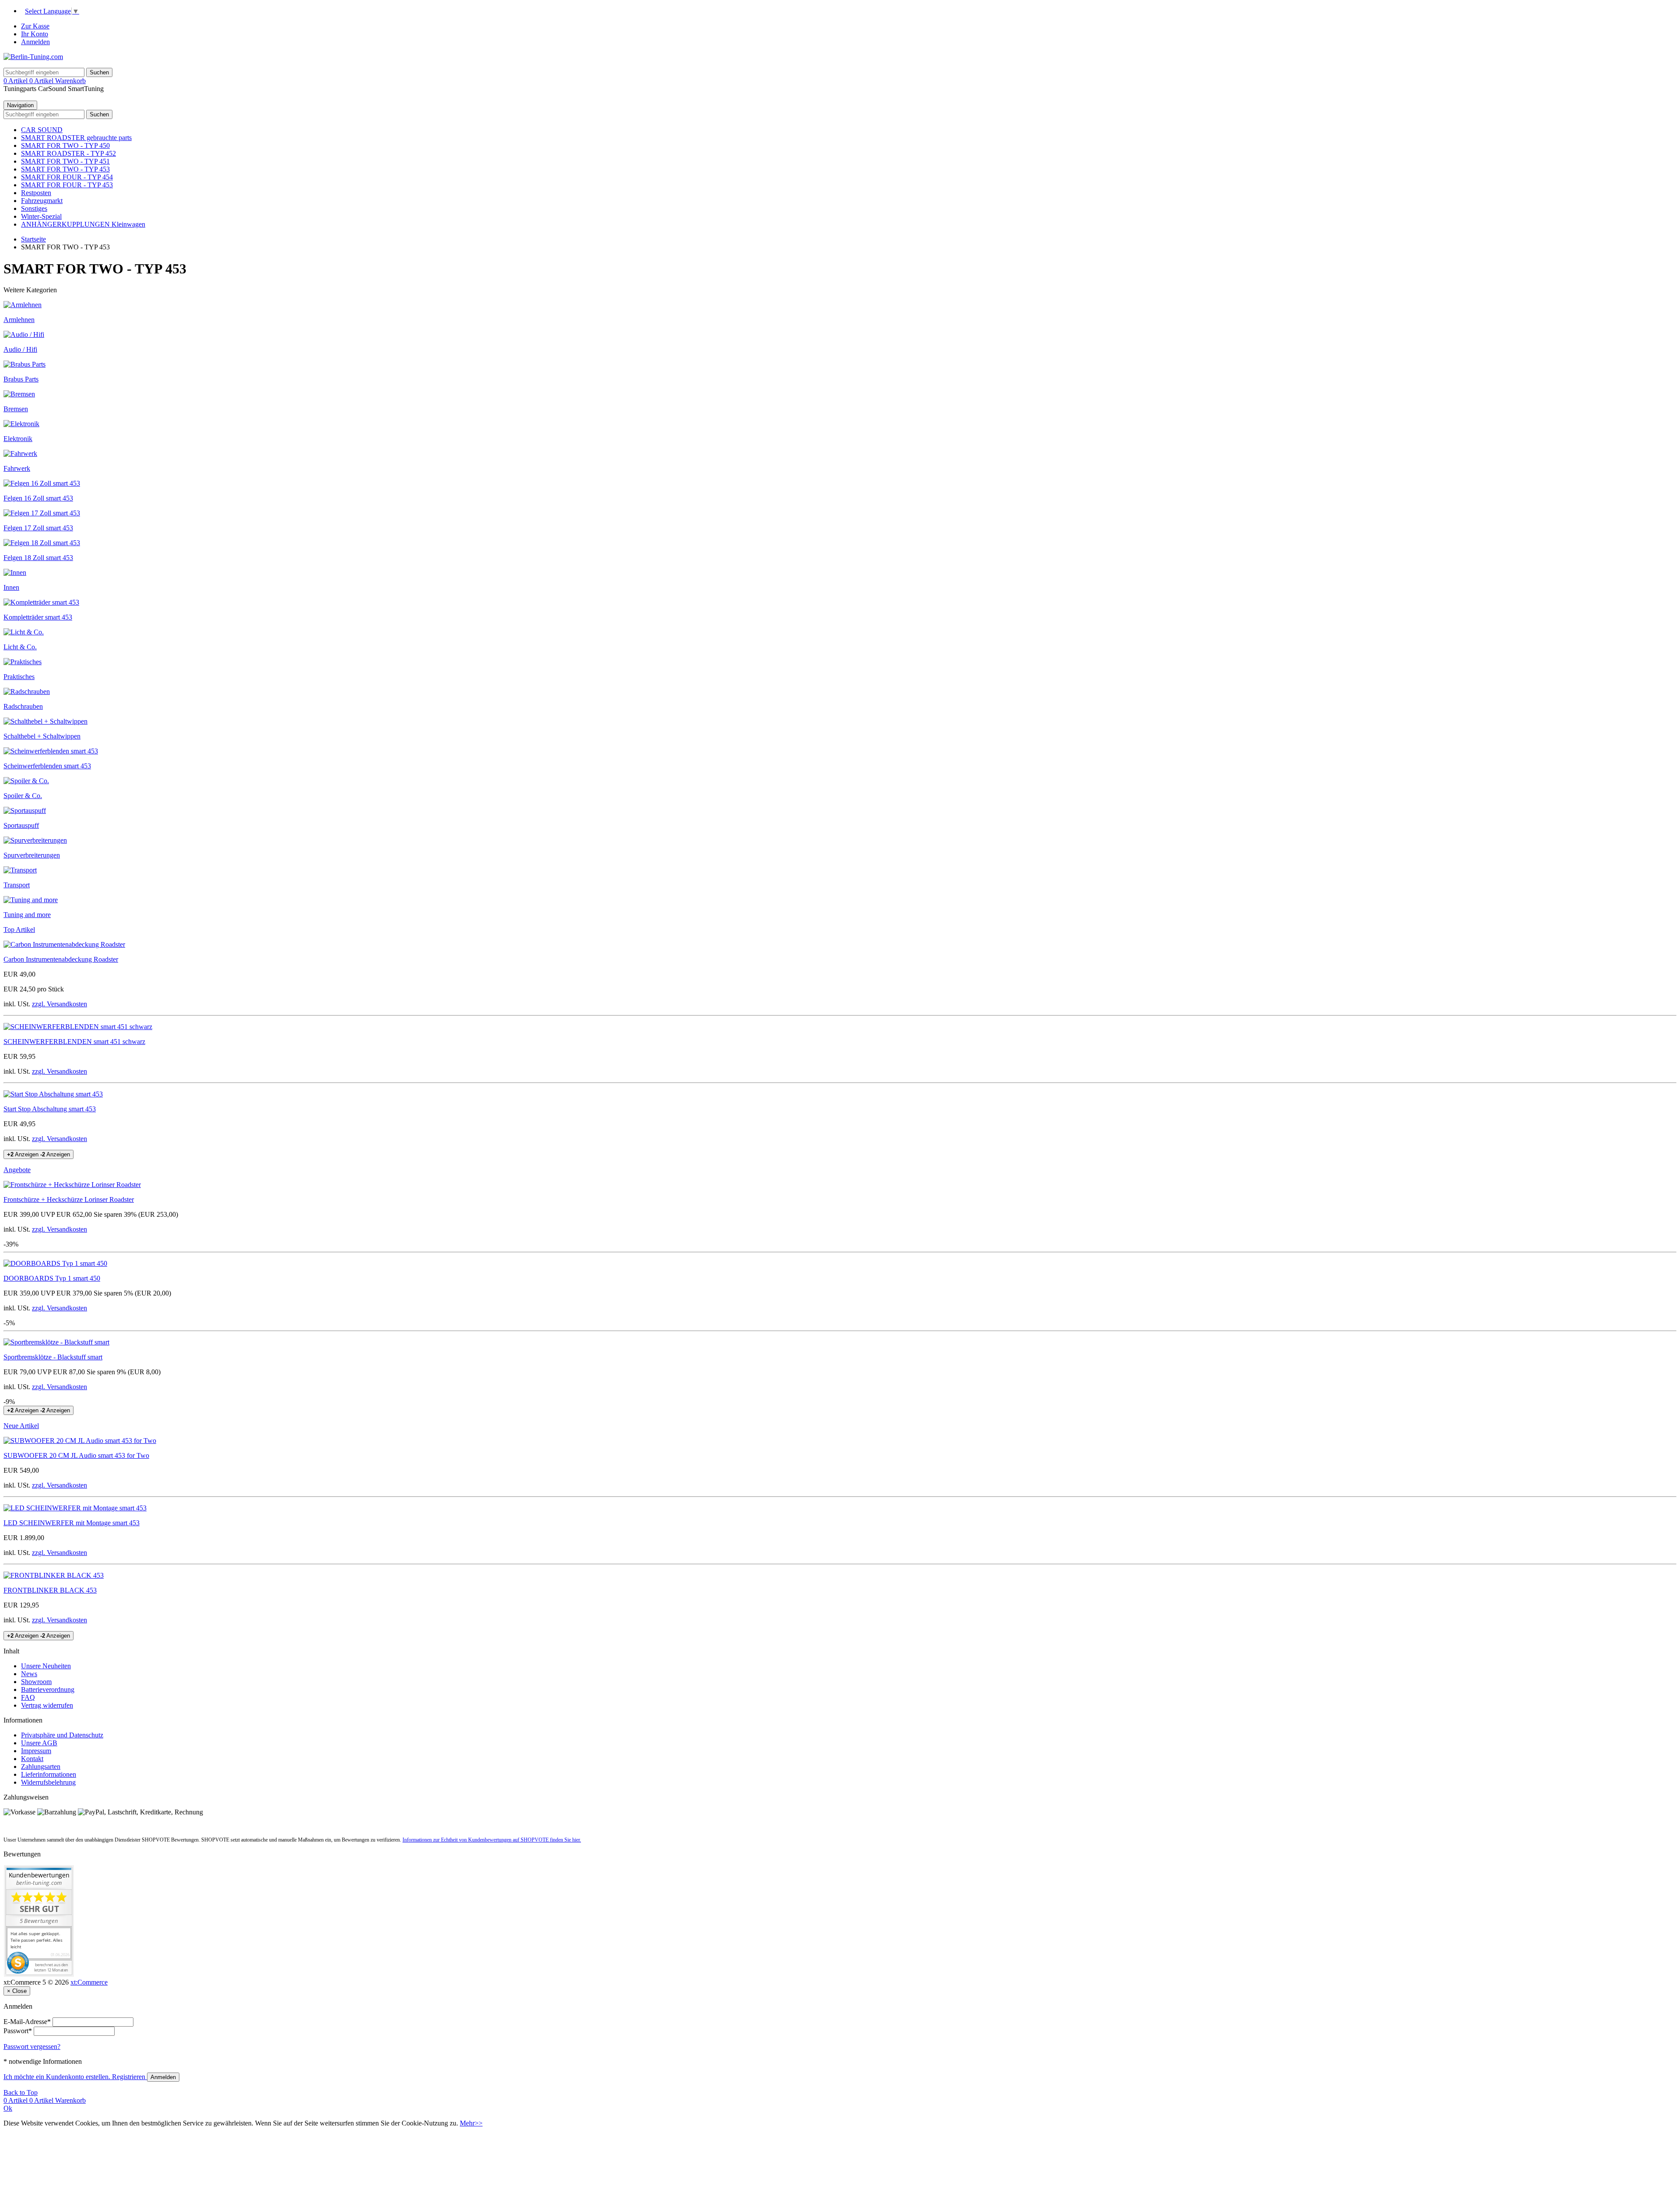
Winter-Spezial (41, 216)
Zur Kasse (35, 26)
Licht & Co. (20, 647)
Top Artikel (19, 930)
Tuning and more (27, 915)
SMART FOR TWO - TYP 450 (65, 145)
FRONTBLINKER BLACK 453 (50, 1590)
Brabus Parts (21, 379)
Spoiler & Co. (23, 796)
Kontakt (32, 1759)
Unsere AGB (39, 1743)
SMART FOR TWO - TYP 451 (65, 161)
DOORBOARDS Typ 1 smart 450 (52, 1278)
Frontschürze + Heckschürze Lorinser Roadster (69, 1199)
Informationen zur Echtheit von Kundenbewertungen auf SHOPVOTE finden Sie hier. (492, 1840)
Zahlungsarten (41, 1767)
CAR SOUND (42, 130)
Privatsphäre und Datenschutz (62, 1735)
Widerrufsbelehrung (48, 1782)
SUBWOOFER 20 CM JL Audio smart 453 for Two (76, 1455)
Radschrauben (23, 706)
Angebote (17, 1170)
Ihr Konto (35, 34)
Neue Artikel (21, 1426)
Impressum (36, 1751)
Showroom (36, 1682)
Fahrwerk (17, 468)
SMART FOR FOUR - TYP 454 (67, 177)
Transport (17, 885)
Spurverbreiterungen (32, 855)
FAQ (28, 1697)
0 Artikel (16, 81)
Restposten (36, 193)
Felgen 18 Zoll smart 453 (38, 558)
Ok (8, 2108)
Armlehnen (19, 320)
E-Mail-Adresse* (27, 2022)
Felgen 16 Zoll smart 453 (38, 498)
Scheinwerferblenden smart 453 (47, 766)
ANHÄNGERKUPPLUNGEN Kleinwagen (83, 224)
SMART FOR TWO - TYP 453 (65, 169)
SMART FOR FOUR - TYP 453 (67, 185)
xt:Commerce (89, 1982)
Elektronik (18, 439)
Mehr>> (471, 2123)
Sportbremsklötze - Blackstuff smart (53, 1357)
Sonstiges (34, 208)
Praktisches (19, 677)
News (29, 1674)
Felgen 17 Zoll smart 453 (38, 528)
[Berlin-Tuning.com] (33, 57)
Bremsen (16, 409)
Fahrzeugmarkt (42, 201)
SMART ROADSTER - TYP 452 (68, 153)
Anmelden (35, 42)
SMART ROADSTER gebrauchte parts (76, 138)
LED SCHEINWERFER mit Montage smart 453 (72, 1523)
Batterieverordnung (48, 1690)
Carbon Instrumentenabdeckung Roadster (61, 959)
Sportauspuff (21, 825)
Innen (11, 587)
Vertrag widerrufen (47, 1705)
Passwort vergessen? (32, 2047)
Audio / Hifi (20, 349)
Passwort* (18, 2031)
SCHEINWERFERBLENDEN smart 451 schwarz (74, 1042)
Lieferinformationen (49, 1774)
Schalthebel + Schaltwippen (42, 736)
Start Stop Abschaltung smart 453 (50, 1109)
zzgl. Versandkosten (59, 1004)
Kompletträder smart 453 (38, 617)
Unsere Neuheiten (46, 1666)
